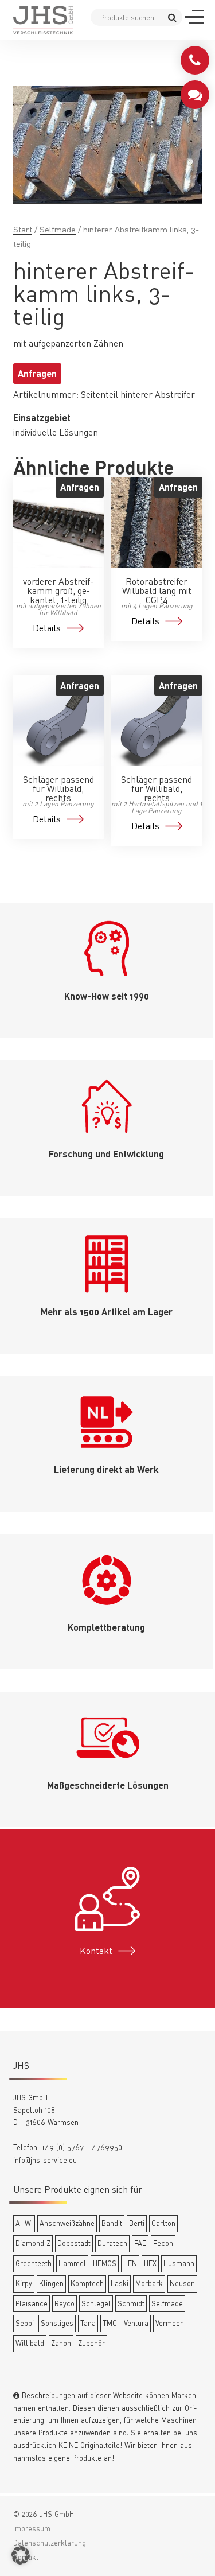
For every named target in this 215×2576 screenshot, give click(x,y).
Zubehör (91, 2343)
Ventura (136, 2323)
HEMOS (105, 2263)
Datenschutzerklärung (50, 2543)
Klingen (51, 2283)
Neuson (182, 2283)
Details (47, 628)
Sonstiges (57, 2323)
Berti (137, 2223)
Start (23, 229)
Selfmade (58, 229)
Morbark (149, 2283)
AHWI (24, 2223)
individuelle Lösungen (56, 432)
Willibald (30, 2343)
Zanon (61, 2343)
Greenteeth (34, 2263)
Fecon (163, 2243)
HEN (130, 2263)
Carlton (163, 2223)
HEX (150, 2263)
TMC (110, 2323)
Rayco (64, 2303)
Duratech (112, 2243)
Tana (88, 2323)
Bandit (112, 2223)
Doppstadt (74, 2243)
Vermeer (169, 2323)
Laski (120, 2283)
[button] (21, 2555)
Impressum (32, 2528)
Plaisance (32, 2303)
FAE (140, 2243)
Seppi (25, 2323)
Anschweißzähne (67, 2223)
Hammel (72, 2263)
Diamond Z (33, 2243)
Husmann (179, 2263)
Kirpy (24, 2283)
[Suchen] (172, 17)
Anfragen (37, 373)
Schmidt (131, 2303)
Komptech (87, 2283)
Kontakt (96, 1951)
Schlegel (96, 2303)
